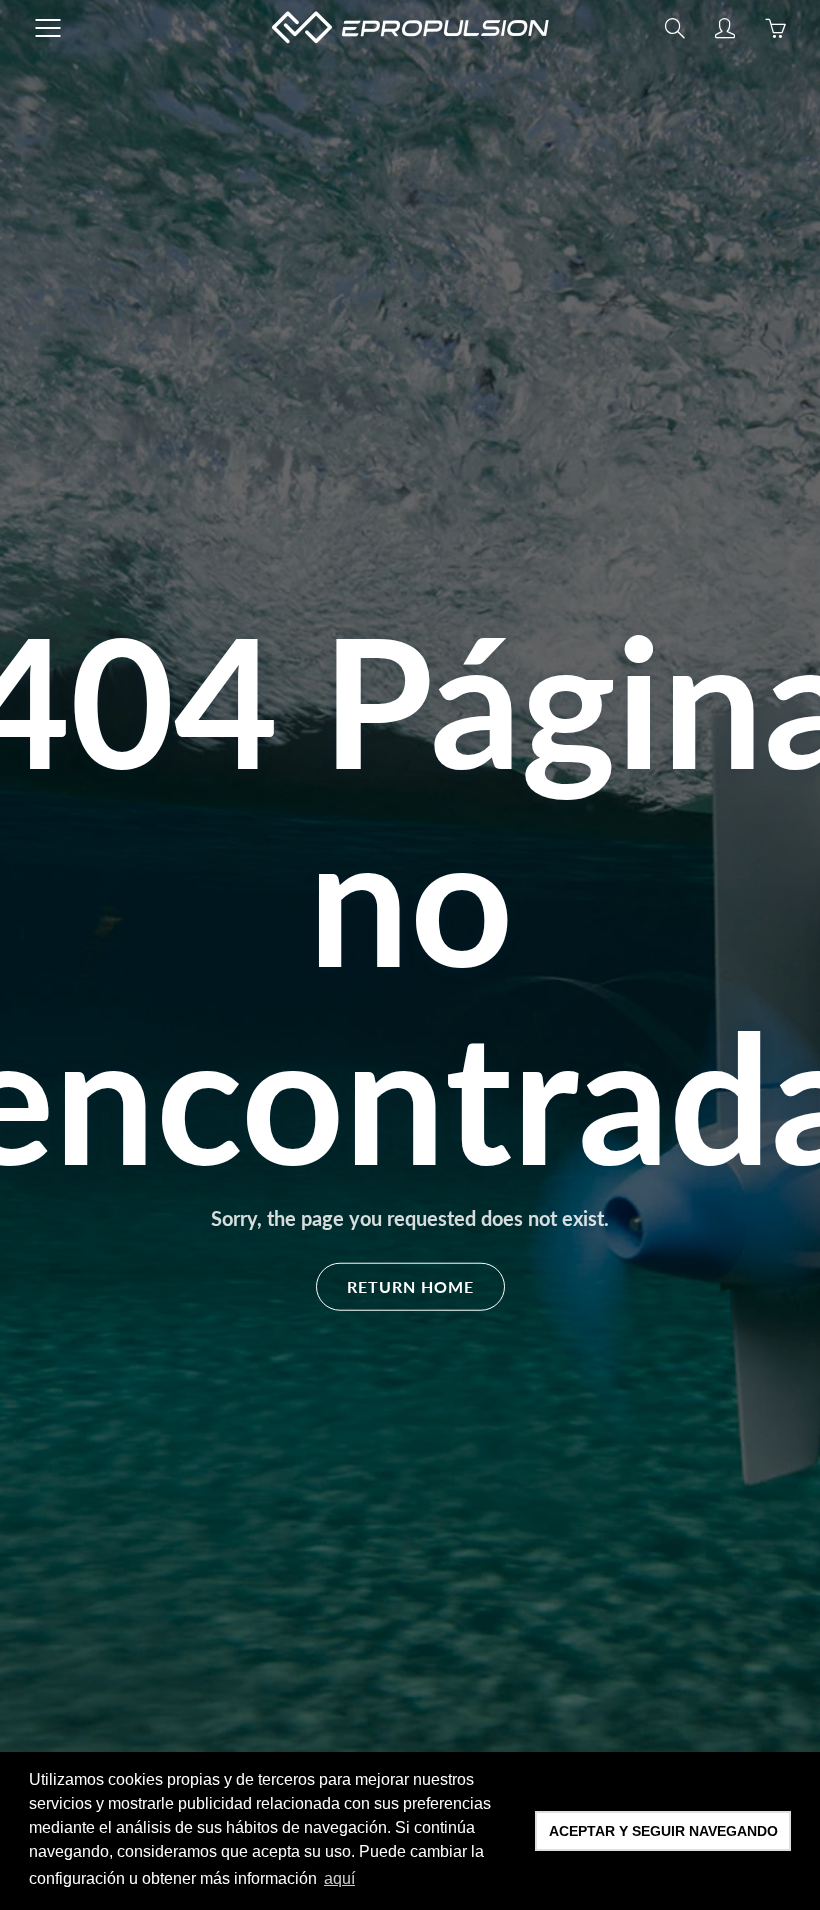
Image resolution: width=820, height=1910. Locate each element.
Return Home (410, 1285)
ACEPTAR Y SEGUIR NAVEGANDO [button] (663, 1831)
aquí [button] (339, 1878)
